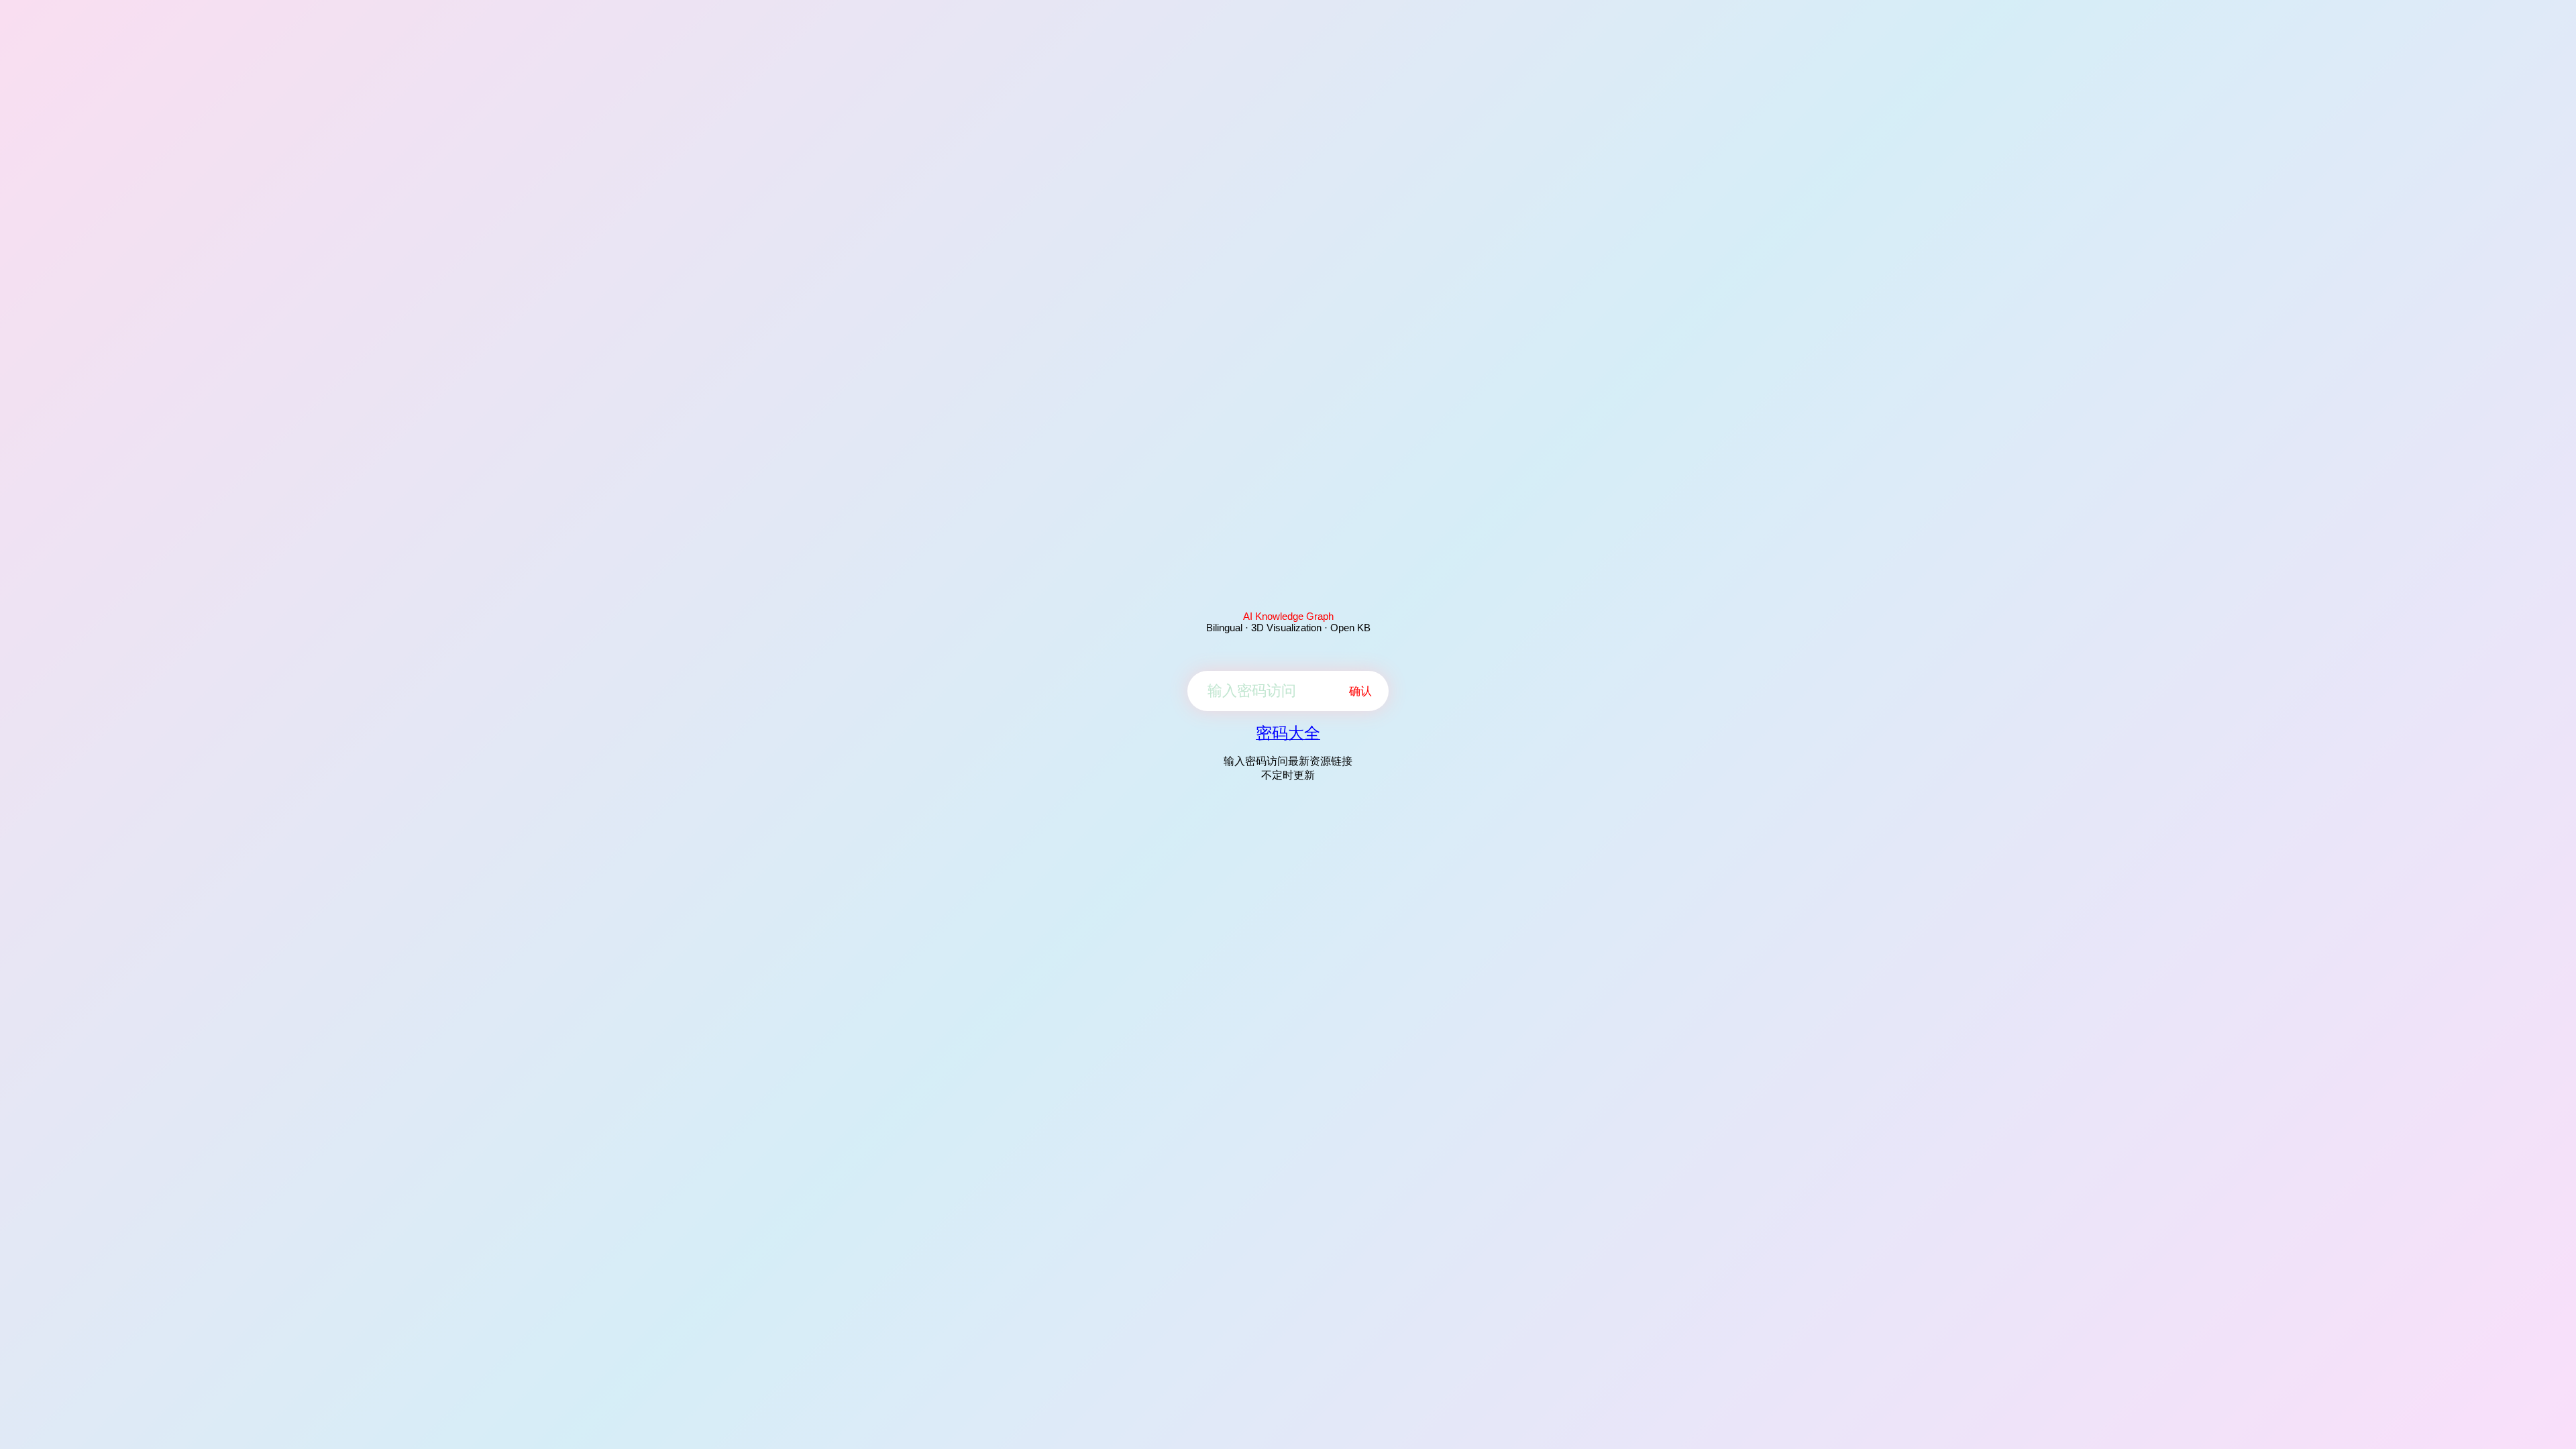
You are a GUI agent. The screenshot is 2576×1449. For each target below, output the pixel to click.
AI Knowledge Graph (1288, 616)
